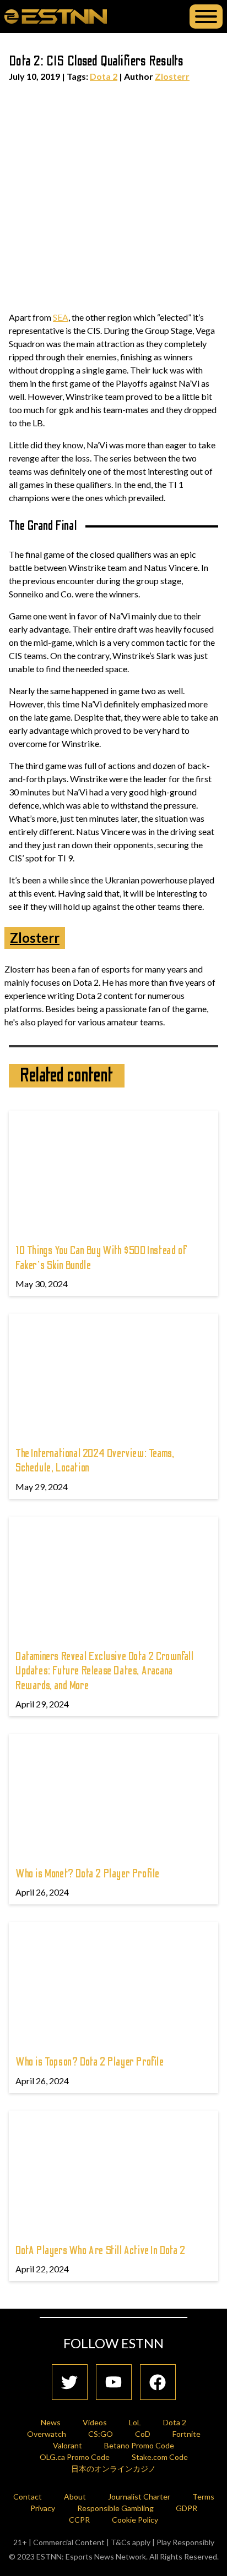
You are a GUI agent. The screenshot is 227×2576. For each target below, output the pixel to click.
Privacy (43, 2508)
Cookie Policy (135, 2520)
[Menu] (206, 17)
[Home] (56, 16)
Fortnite (187, 2434)
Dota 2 (104, 76)
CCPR (79, 2520)
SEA (61, 317)
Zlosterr (172, 76)
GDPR (187, 2508)
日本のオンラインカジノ (113, 2468)
